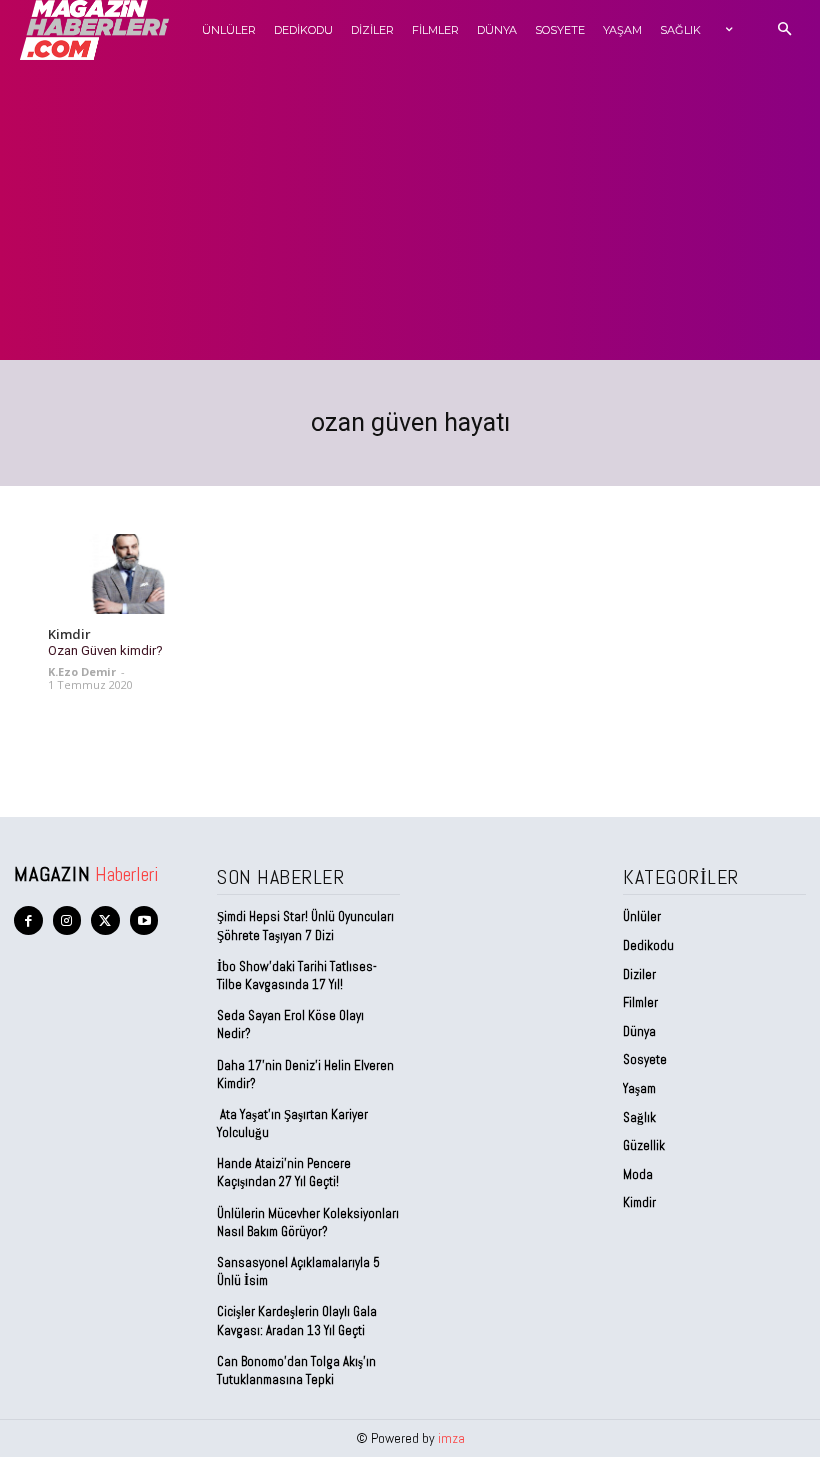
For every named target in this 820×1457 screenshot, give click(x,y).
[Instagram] (67, 920)
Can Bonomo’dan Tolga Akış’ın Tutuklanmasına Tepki (296, 1370)
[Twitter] (105, 920)
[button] (784, 30)
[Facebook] (28, 920)
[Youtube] (144, 920)
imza (451, 1438)
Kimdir (69, 635)
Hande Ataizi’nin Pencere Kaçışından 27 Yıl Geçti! (284, 1172)
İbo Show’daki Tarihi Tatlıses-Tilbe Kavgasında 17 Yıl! (297, 975)
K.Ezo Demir (82, 671)
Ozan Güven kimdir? (105, 650)
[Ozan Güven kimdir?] (128, 574)
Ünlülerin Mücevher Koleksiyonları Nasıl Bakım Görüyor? (308, 1222)
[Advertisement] (410, 210)
